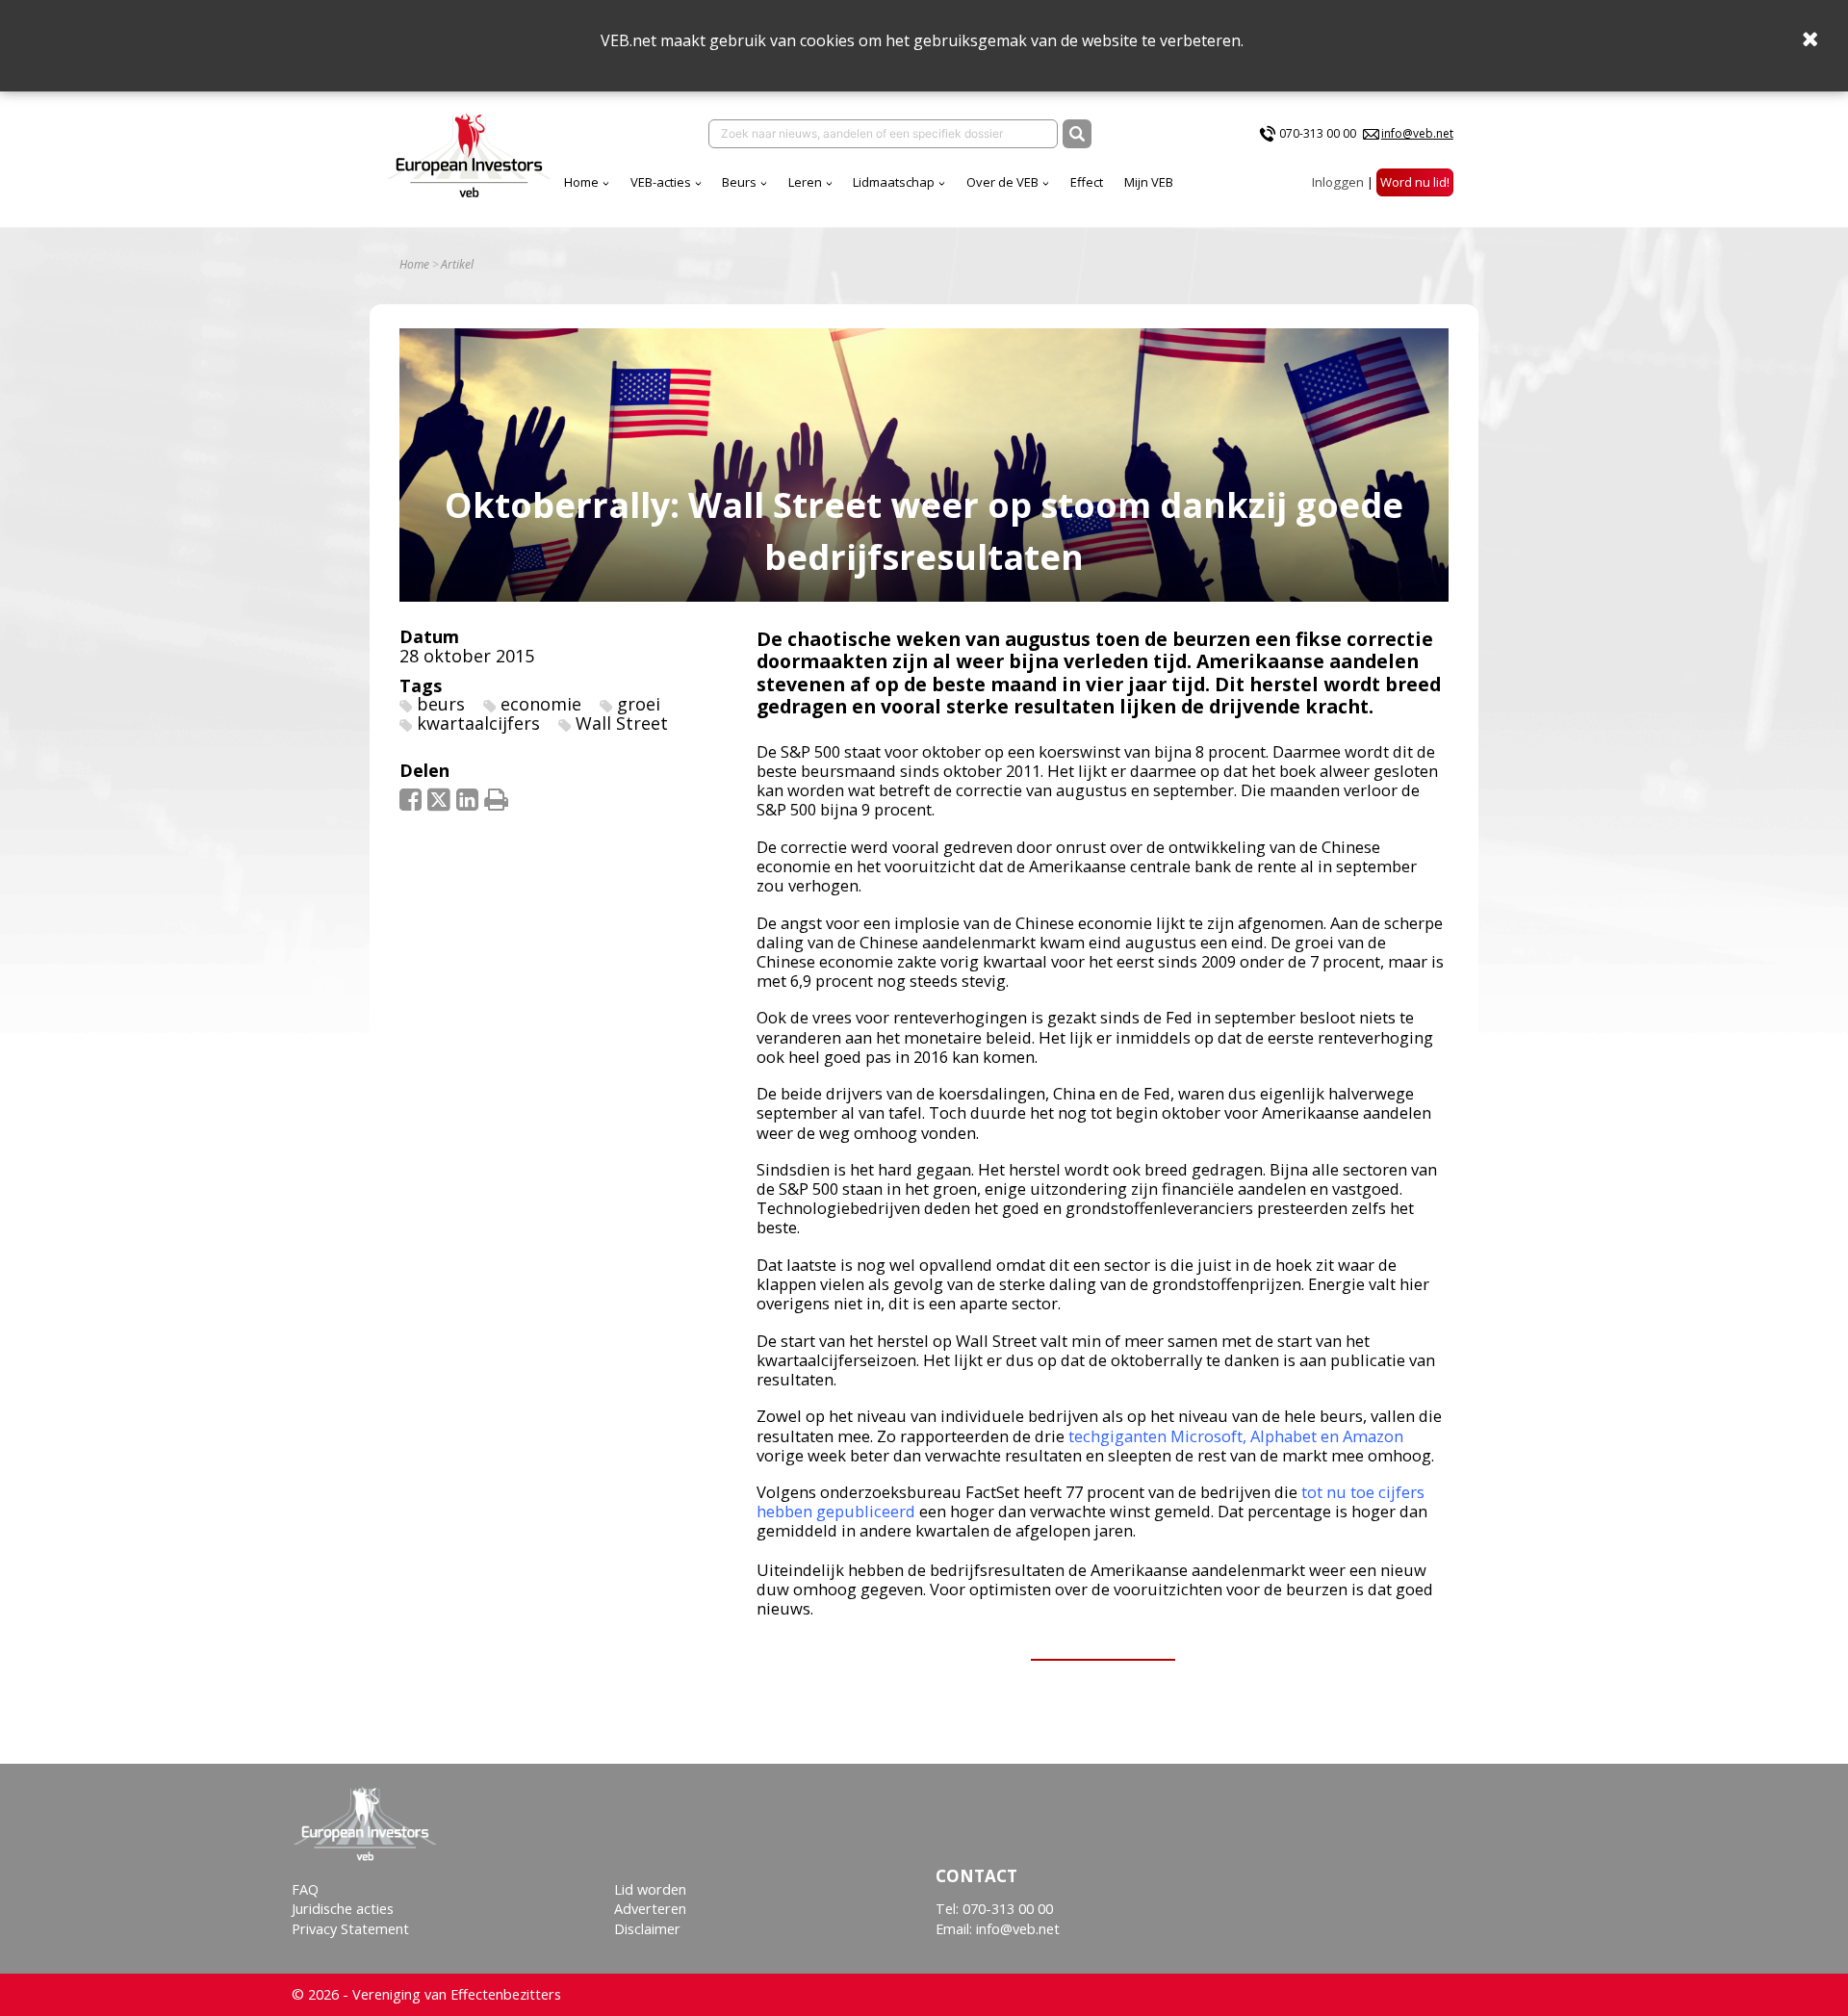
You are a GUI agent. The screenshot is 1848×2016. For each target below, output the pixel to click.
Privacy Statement (350, 1929)
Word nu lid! (1415, 182)
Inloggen (1338, 182)
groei (639, 704)
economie (541, 704)
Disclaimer (647, 1929)
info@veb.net (1417, 133)
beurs (441, 704)
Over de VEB (1002, 182)
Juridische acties (343, 1909)
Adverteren (650, 1909)
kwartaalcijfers (478, 723)
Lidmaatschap (894, 182)
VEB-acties (661, 182)
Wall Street (622, 723)
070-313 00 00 (1318, 133)
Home (581, 182)
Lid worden (650, 1889)
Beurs (739, 182)
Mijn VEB (1149, 182)
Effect (1087, 182)
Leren (805, 182)
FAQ (305, 1889)
